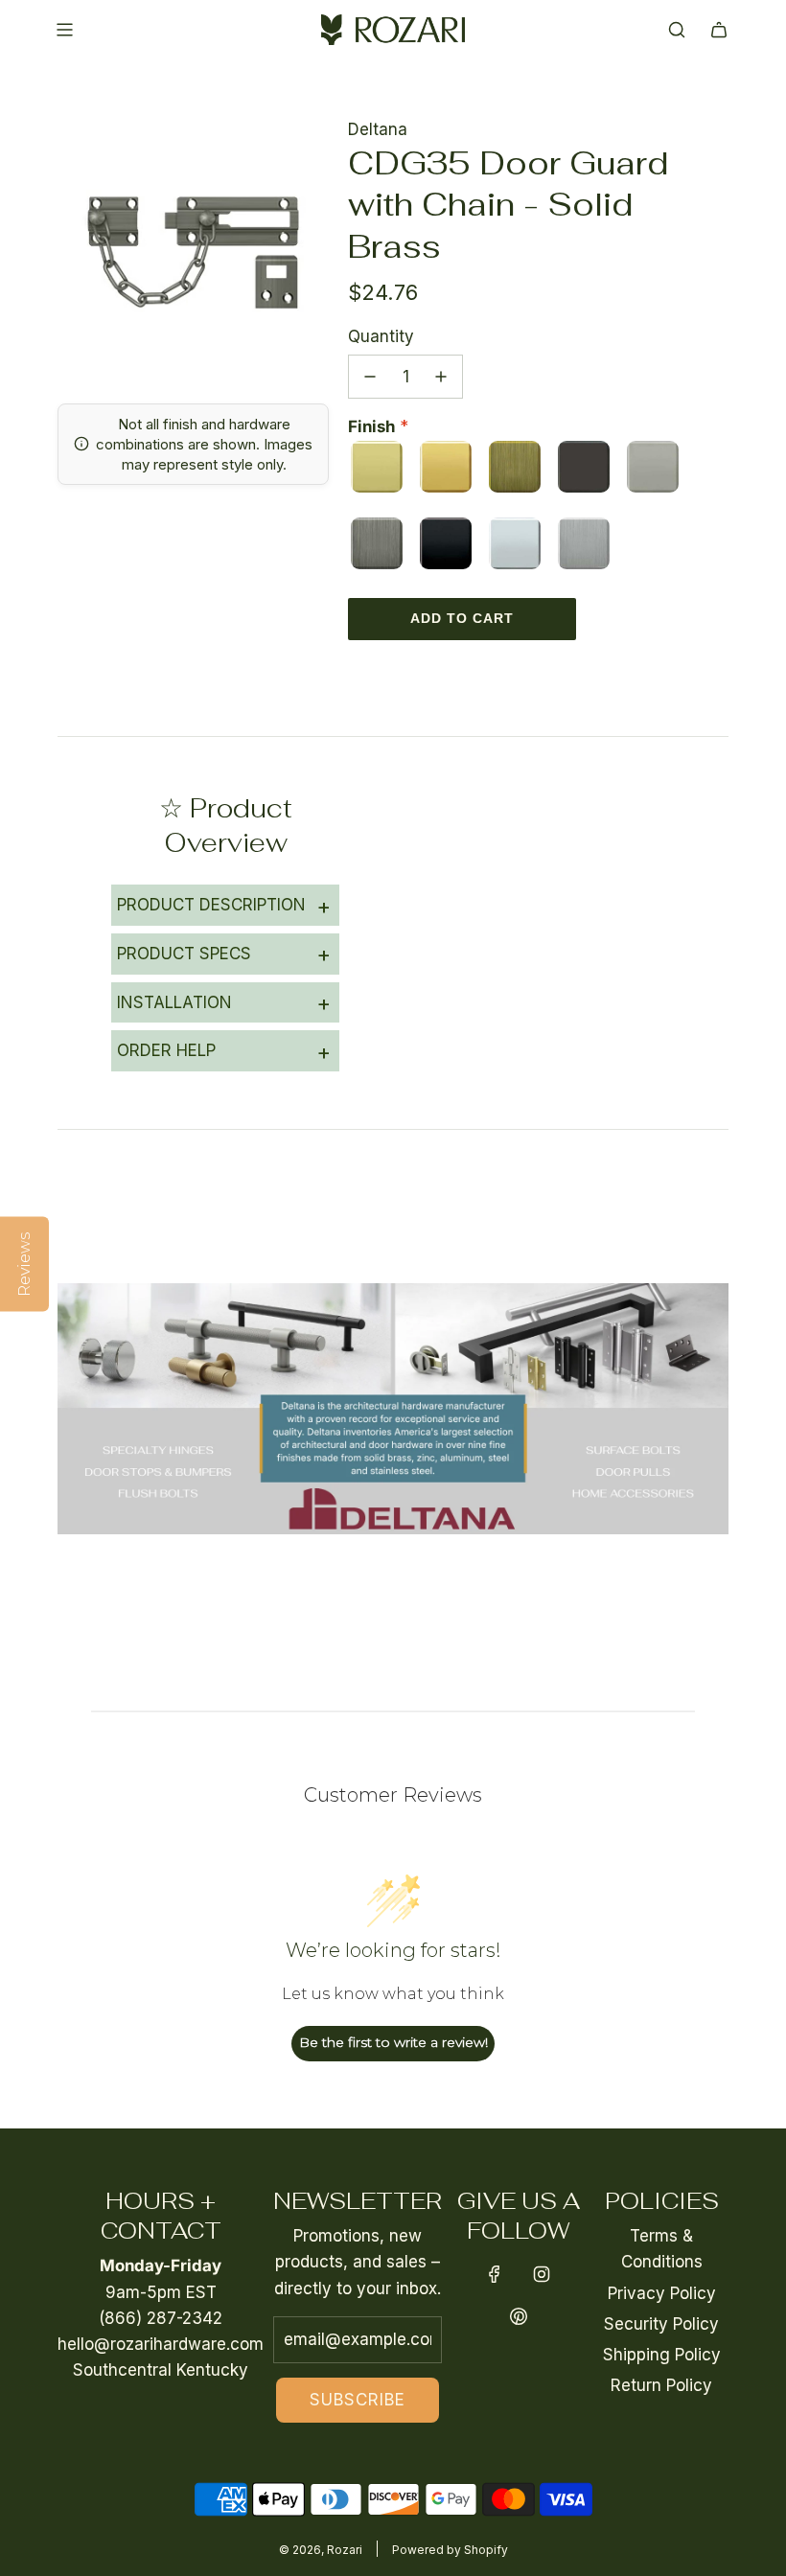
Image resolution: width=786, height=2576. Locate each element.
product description (224, 906)
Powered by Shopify (450, 2550)
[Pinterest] (519, 2316)
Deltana (378, 129)
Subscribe (358, 2400)
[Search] (677, 30)
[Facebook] (495, 2274)
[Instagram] (542, 2274)
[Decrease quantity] (370, 377)
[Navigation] (64, 30)
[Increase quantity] (441, 377)
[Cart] (719, 30)
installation (224, 1002)
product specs (224, 954)
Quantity (381, 336)
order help (224, 1051)
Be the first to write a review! (393, 2042)
